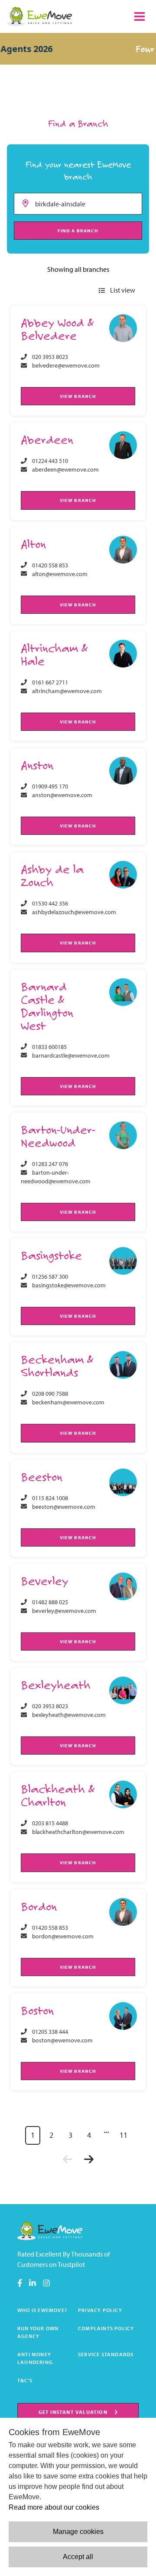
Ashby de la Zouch (52, 875)
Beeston (42, 1477)
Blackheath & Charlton (58, 1795)
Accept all (78, 2557)
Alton (33, 544)
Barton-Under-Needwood (58, 1136)
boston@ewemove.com (62, 2040)
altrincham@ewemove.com (67, 691)
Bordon (39, 1906)
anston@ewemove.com (62, 795)
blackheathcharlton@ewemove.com (78, 1832)
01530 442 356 (50, 903)
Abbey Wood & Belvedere (57, 329)
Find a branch (78, 231)
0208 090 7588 (50, 1394)
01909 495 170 (50, 786)
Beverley (44, 1581)
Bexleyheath (56, 1685)
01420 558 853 (50, 565)
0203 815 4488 (50, 1823)
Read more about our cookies (54, 2507)
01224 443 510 (50, 461)
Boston (37, 2010)
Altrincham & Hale (54, 654)
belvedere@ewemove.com (66, 365)
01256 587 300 (50, 1277)
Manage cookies (78, 2532)
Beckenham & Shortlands (57, 1366)
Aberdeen (47, 439)
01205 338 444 (50, 2032)
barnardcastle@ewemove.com (71, 1055)
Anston (37, 765)
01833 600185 (49, 1047)
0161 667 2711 (50, 682)
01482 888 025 (50, 1602)
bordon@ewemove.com (63, 1936)
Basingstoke (51, 1255)
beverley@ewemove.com (64, 1611)
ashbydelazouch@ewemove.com (74, 912)
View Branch (78, 396)
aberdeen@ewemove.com (65, 469)
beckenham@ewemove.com (68, 1402)
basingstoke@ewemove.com (69, 1285)
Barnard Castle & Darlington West (47, 1006)
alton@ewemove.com (60, 574)
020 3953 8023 (50, 357)
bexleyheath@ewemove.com (69, 1715)
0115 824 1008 (50, 1498)
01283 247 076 (50, 1164)
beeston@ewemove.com (64, 1507)
